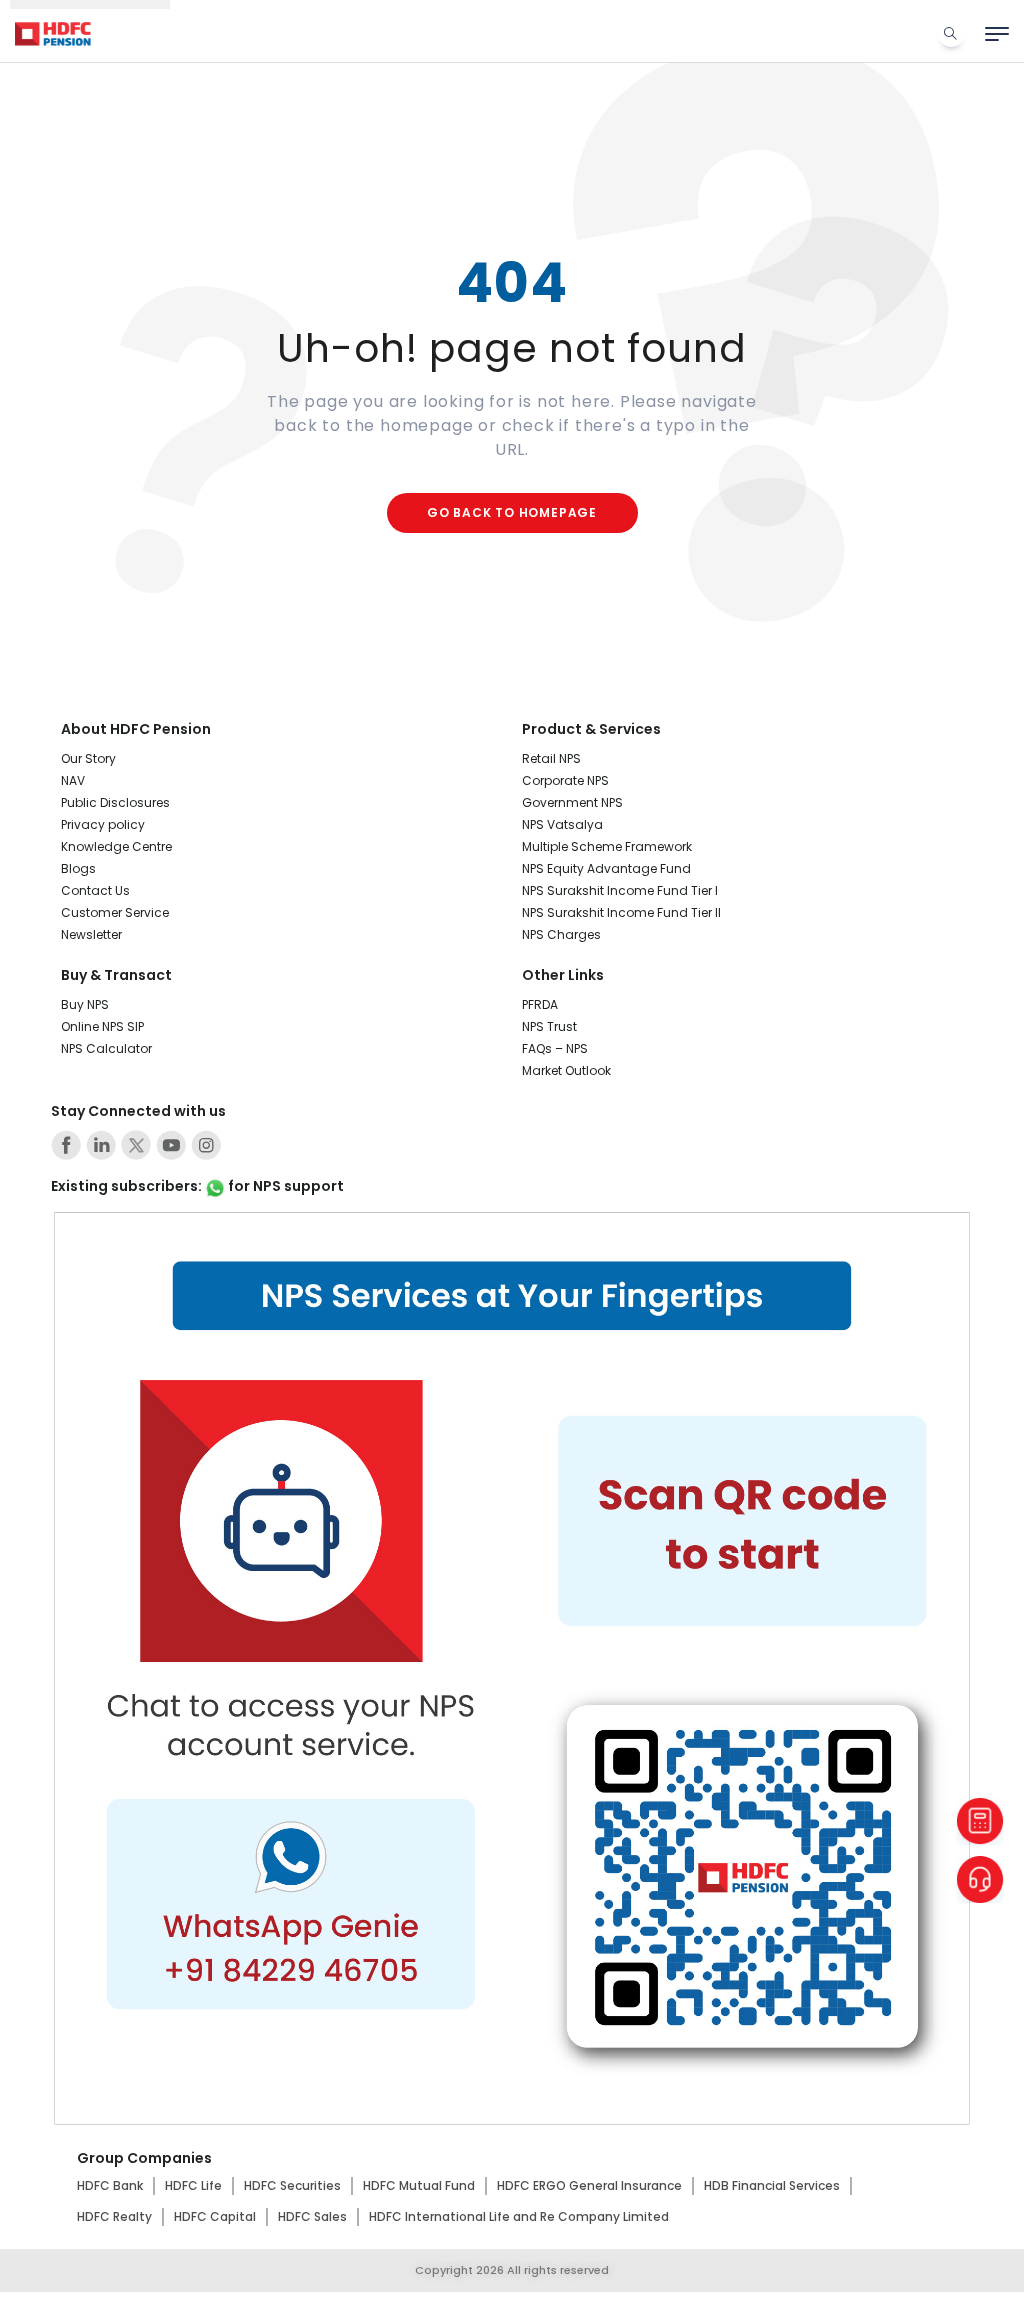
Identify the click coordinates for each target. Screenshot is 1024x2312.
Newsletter (91, 934)
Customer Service (115, 912)
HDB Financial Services (772, 2185)
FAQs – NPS (555, 1048)
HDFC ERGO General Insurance (589, 2185)
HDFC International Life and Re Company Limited (519, 2216)
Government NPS (572, 802)
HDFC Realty (114, 2216)
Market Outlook (566, 1070)
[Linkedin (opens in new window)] (101, 1145)
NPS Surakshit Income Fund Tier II (621, 912)
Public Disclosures (115, 802)
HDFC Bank (110, 2185)
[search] (951, 33)
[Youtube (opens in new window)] (171, 1145)
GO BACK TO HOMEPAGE (512, 512)
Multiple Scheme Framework (607, 846)
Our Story (88, 758)
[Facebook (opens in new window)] (66, 1145)
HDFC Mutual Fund (419, 2185)
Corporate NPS (565, 780)
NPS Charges (561, 934)
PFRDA (540, 1004)
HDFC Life (193, 2185)
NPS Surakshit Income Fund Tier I (620, 890)
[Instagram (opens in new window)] (206, 1145)
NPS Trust (549, 1026)
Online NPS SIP (102, 1026)
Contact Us (95, 890)
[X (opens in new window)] (136, 1145)
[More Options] (997, 34)
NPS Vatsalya (562, 824)
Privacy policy (103, 824)
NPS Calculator (106, 1048)
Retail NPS (551, 758)
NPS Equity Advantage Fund (606, 868)
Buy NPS (85, 1004)
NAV (73, 780)
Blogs (78, 868)
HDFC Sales (312, 2216)
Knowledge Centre (116, 846)
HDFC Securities (292, 2185)
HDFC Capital (215, 2216)
